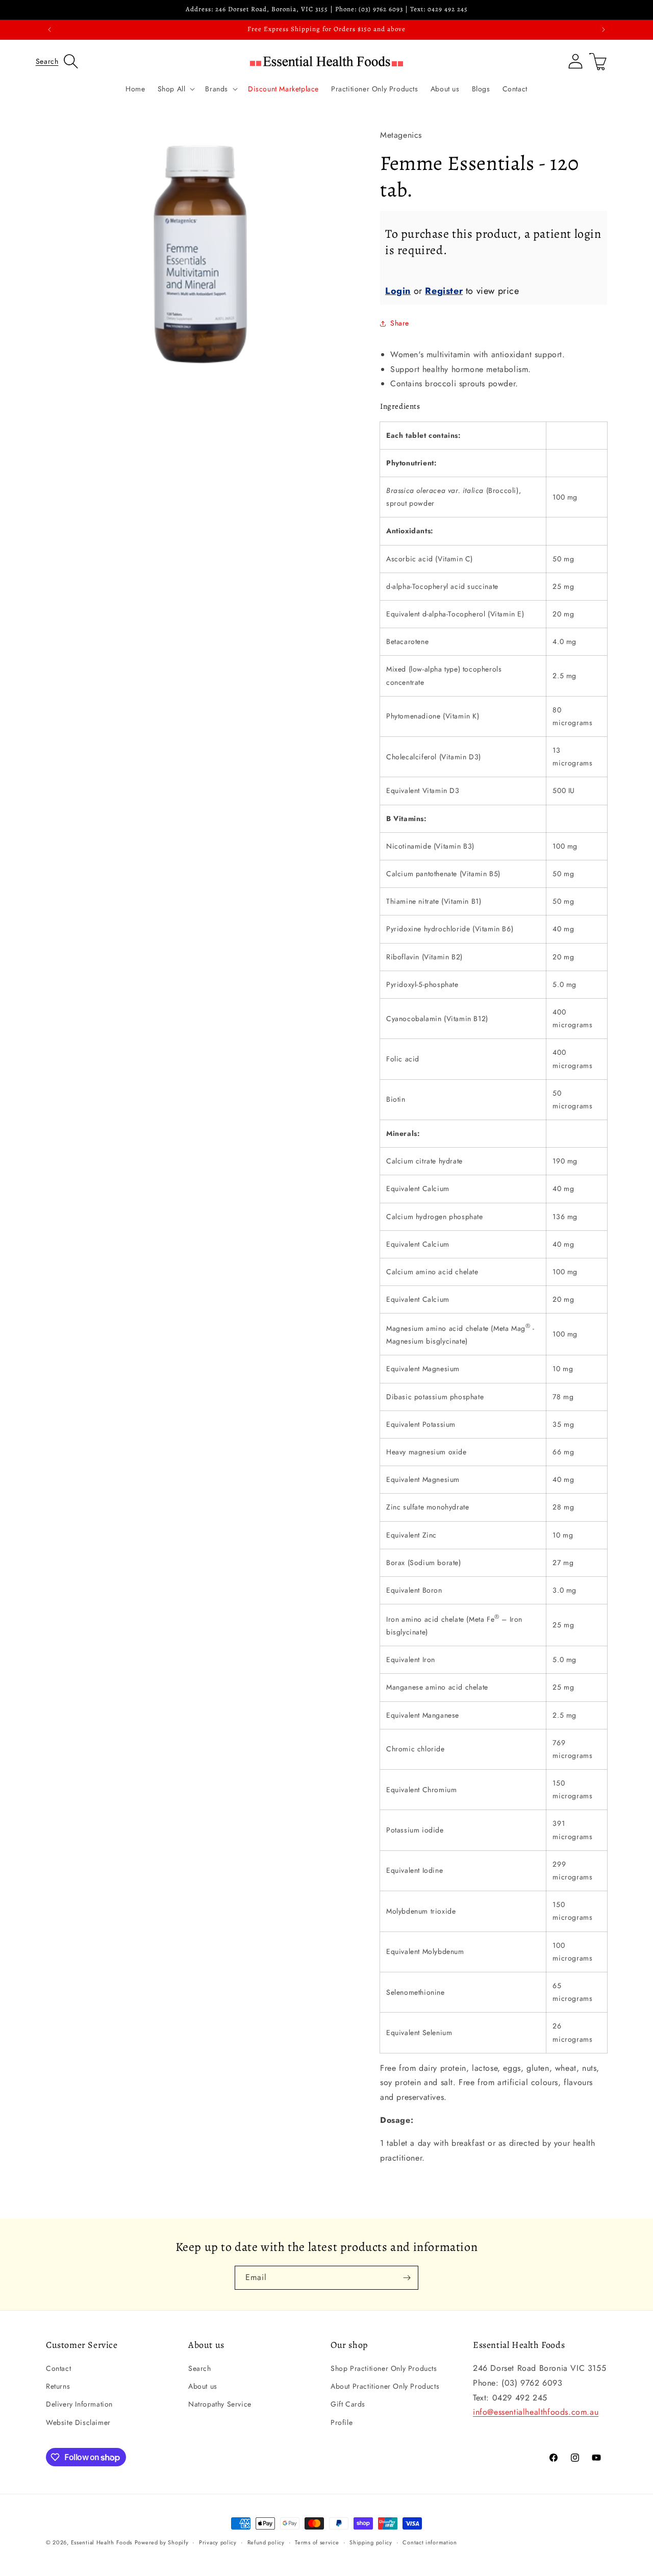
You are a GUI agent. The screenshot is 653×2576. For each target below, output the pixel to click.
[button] (57, 61)
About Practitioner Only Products (385, 2386)
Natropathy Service (220, 2404)
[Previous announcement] (49, 30)
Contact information (430, 2542)
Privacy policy (218, 2542)
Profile (342, 2422)
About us (203, 2386)
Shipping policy (371, 2542)
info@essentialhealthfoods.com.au (536, 2412)
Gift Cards (348, 2404)
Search (200, 2368)
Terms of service (317, 2542)
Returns (58, 2386)
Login (398, 291)
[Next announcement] (604, 30)
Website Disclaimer (78, 2422)
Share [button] (400, 323)
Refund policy (266, 2542)
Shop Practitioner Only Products (384, 2368)
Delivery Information (79, 2404)
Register (444, 291)
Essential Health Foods (102, 2542)
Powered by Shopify (162, 2542)
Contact (58, 2368)
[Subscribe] (407, 2278)
